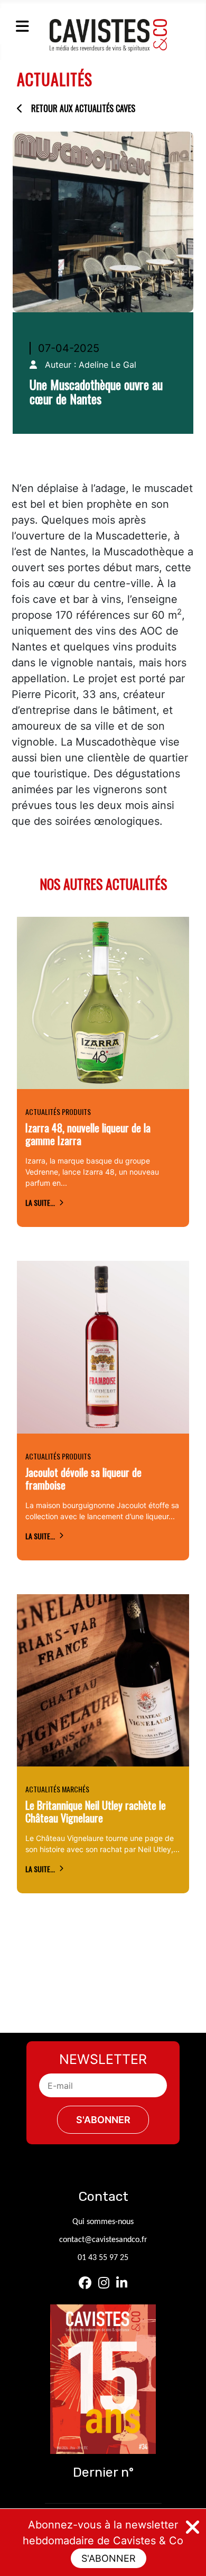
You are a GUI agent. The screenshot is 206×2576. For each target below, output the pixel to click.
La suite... (40, 1202)
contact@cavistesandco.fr (103, 2240)
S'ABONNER (109, 2558)
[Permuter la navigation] (22, 26)
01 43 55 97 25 (103, 2258)
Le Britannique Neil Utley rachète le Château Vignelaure (96, 1811)
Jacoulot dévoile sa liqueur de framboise (83, 1478)
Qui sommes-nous (103, 2222)
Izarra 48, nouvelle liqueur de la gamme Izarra (88, 1134)
